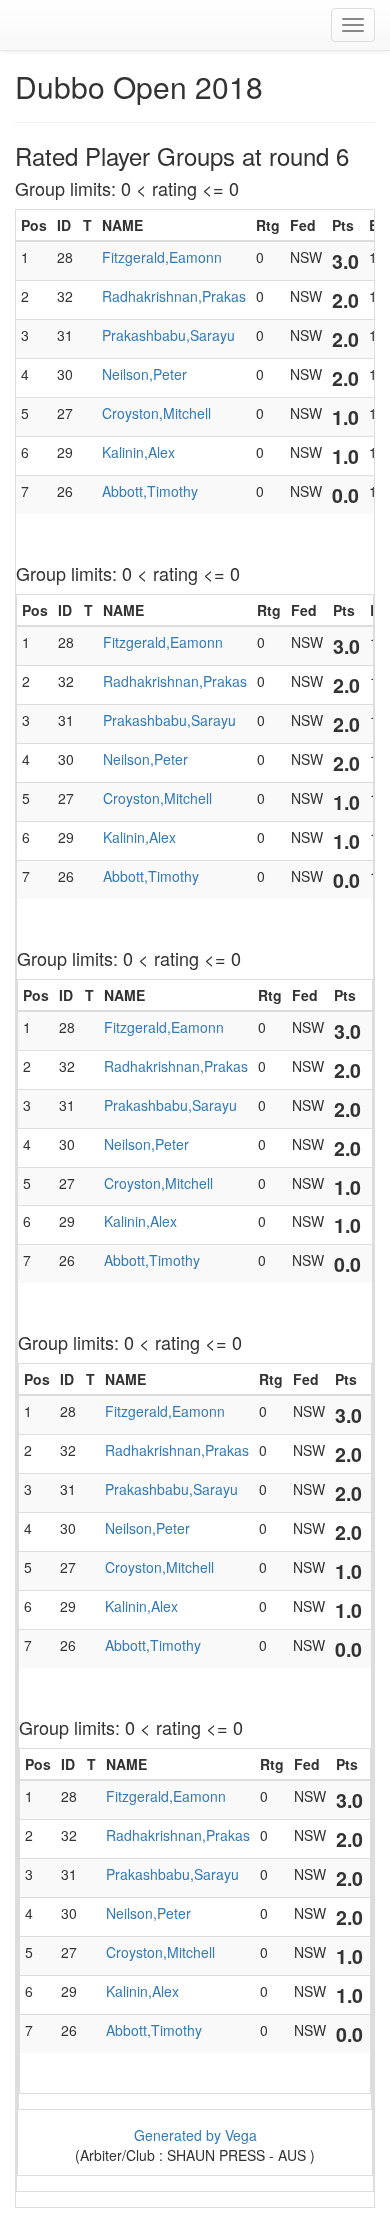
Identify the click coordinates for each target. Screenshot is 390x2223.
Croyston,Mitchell (156, 413)
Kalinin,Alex (138, 452)
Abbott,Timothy (150, 491)
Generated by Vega (195, 2135)
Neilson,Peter (144, 374)
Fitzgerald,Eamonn (162, 257)
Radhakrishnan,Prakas (174, 296)
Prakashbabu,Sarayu (168, 335)
